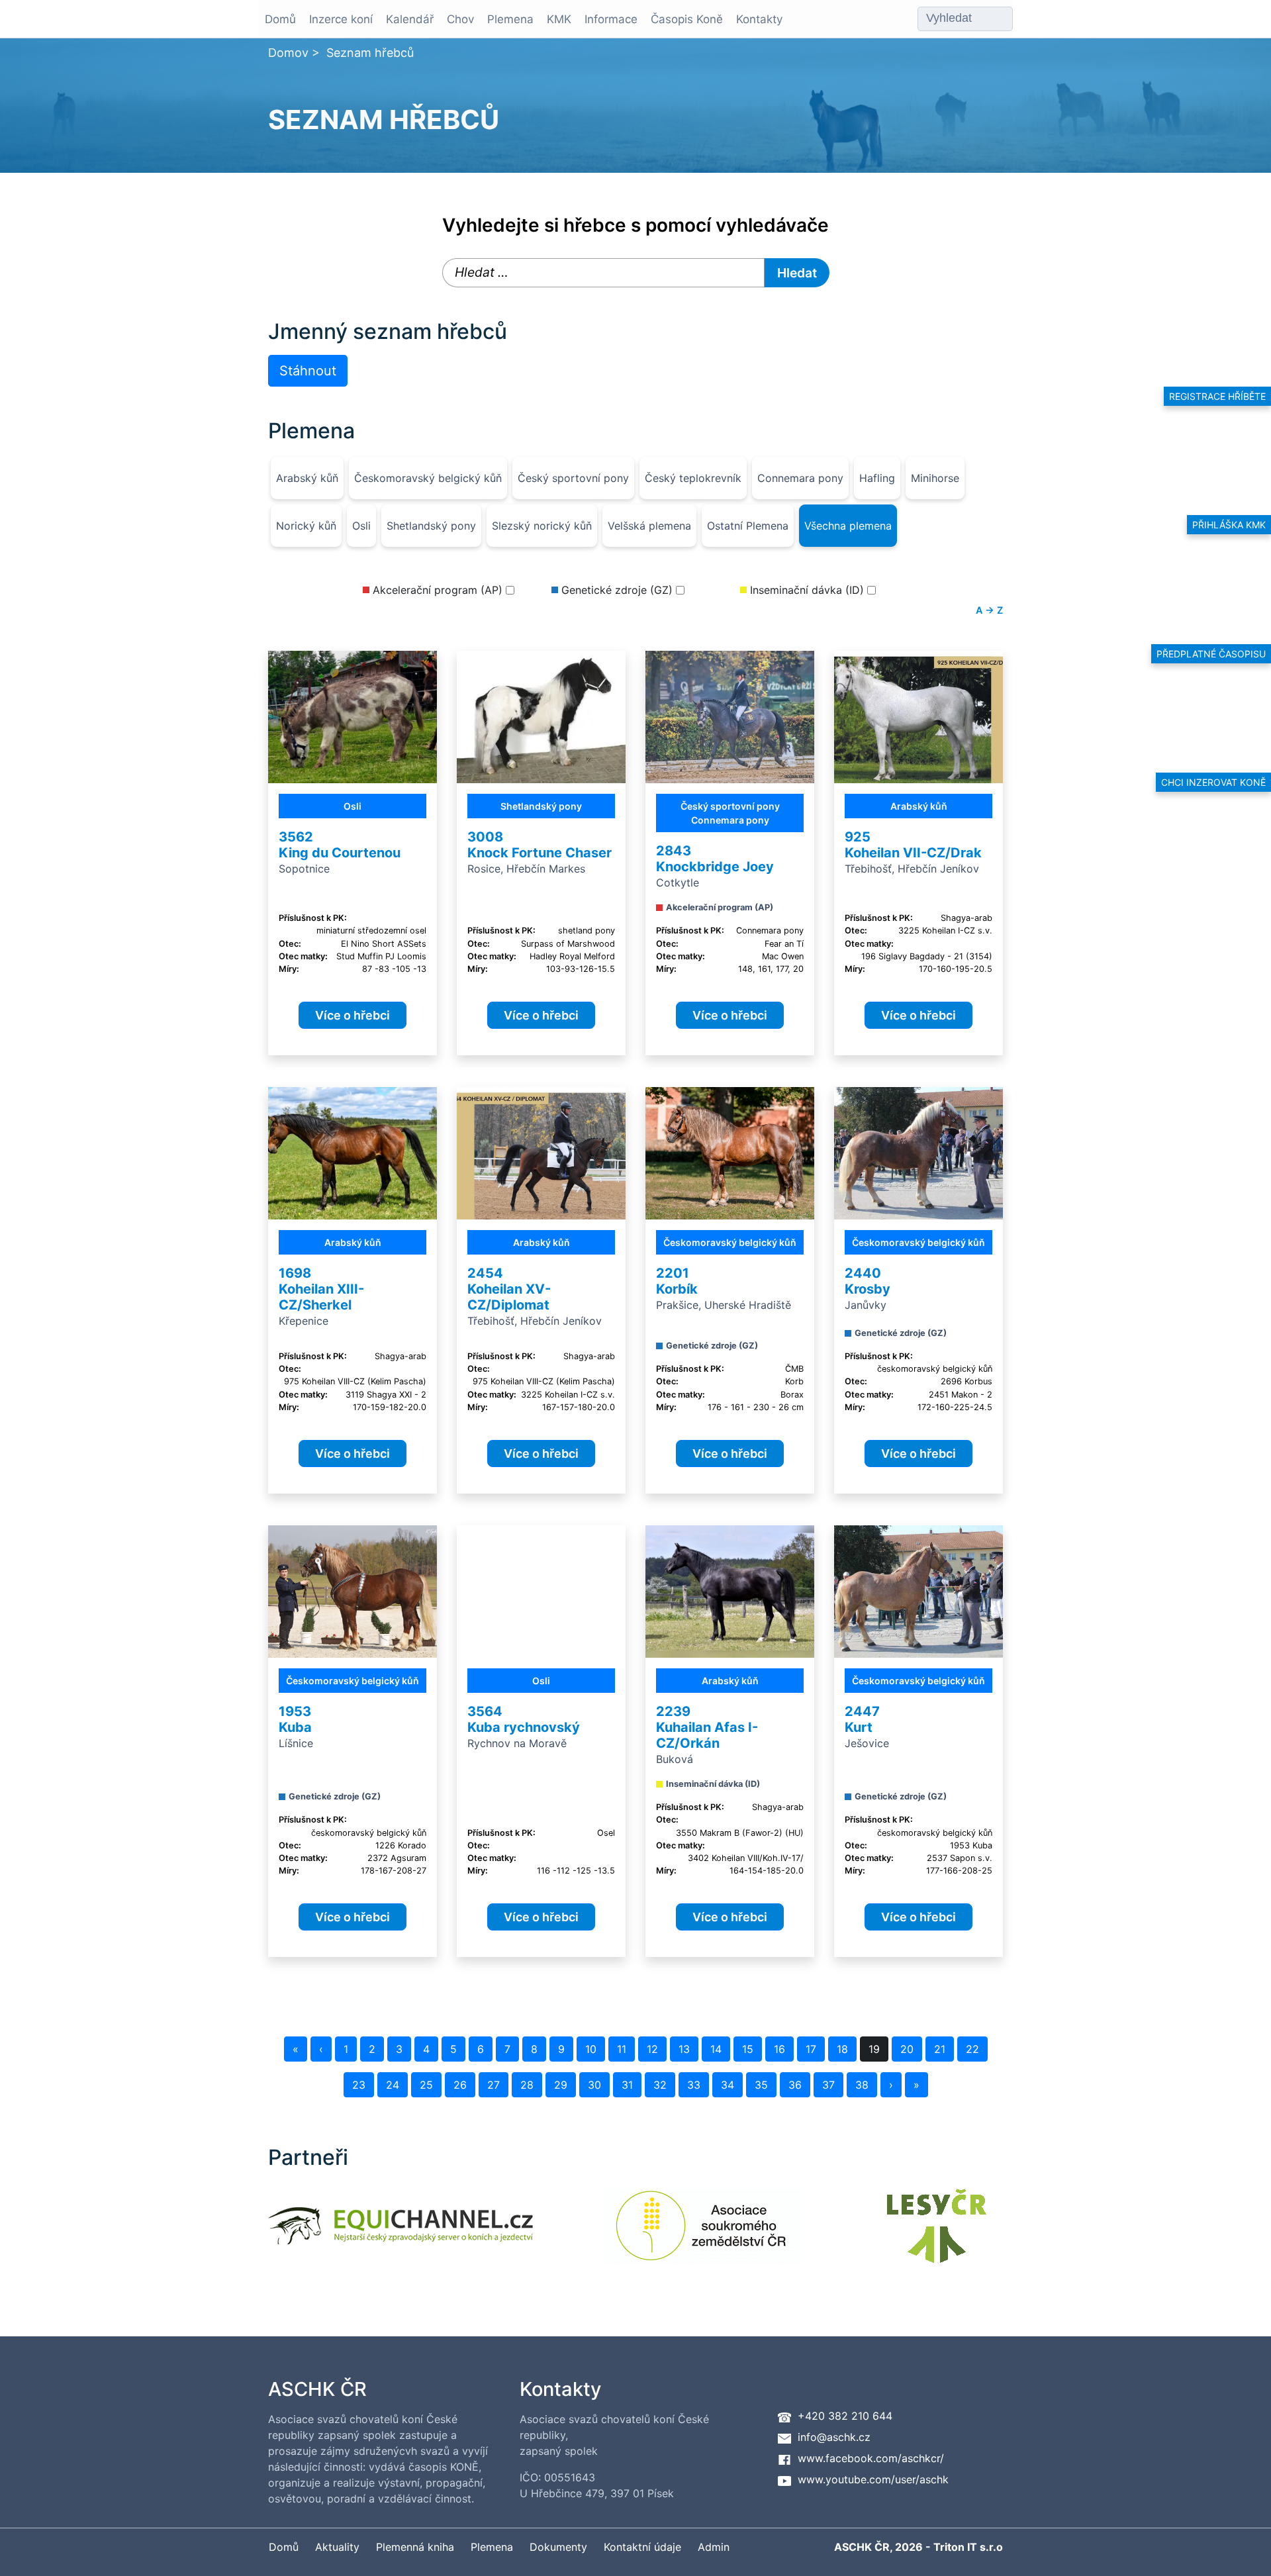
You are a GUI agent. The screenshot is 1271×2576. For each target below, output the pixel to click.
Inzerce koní (341, 19)
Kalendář (410, 19)
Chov (460, 19)
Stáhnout (308, 371)
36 (795, 2085)
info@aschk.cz (834, 2437)
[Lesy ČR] (937, 2234)
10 (591, 2049)
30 (594, 2085)
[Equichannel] (400, 2234)
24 (393, 2085)
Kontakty (759, 19)
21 (940, 2049)
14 (716, 2049)
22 (972, 2049)
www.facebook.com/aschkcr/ (871, 2458)
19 (874, 2049)
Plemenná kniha (415, 2547)
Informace (611, 19)
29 (561, 2085)
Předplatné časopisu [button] (1211, 654)
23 (359, 2085)
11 (622, 2049)
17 (811, 2049)
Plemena (510, 19)
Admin (714, 2547)
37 (828, 2085)
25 (426, 2085)
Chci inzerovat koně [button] (1213, 782)
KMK (559, 19)
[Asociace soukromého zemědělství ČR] (702, 2234)
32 (660, 2085)
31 (627, 2085)
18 (842, 2049)
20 (907, 2049)
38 (862, 2085)
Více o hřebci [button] (353, 1015)
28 (527, 2085)
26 (460, 2085)
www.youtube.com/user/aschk (873, 2479)
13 (684, 2049)
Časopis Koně (687, 19)
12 (652, 2049)
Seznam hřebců (370, 53)
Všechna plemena (848, 526)
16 (779, 2049)
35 (761, 2085)
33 (694, 2085)
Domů (280, 19)
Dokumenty (558, 2547)
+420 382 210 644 (845, 2416)
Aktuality (337, 2547)
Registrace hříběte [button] (1217, 396)
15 (748, 2049)
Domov (288, 53)
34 (728, 2085)
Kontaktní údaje (642, 2547)
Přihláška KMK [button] (1229, 525)
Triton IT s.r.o (968, 2547)
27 (494, 2085)
